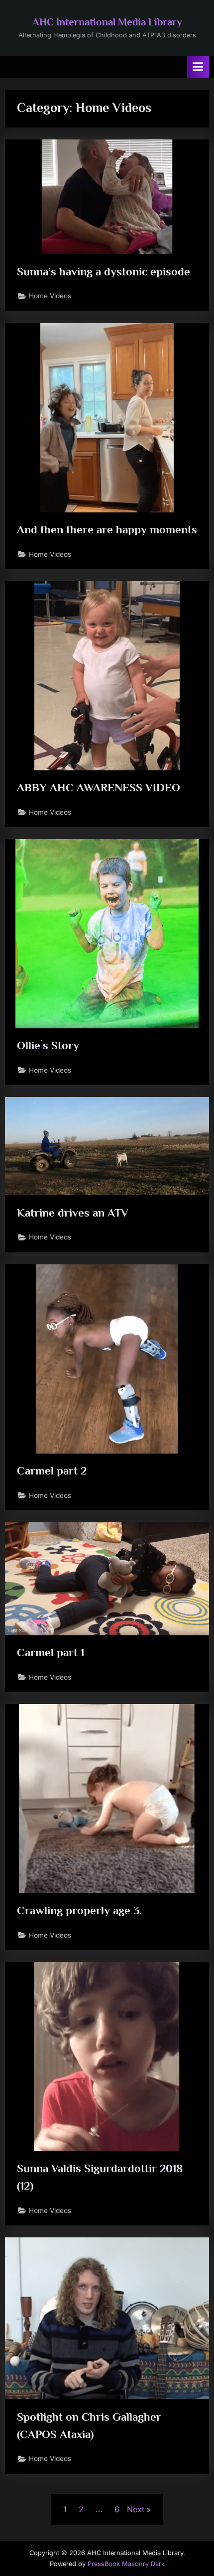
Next (136, 2509)
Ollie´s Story (48, 1045)
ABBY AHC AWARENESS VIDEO (99, 787)
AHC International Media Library (107, 22)
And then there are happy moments (107, 529)
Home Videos (50, 296)
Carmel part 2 (52, 1471)
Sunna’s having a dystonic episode (104, 271)
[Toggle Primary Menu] (198, 67)
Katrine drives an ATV (73, 1213)
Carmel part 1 (51, 1652)
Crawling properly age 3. (79, 1910)
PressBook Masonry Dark (126, 2564)
